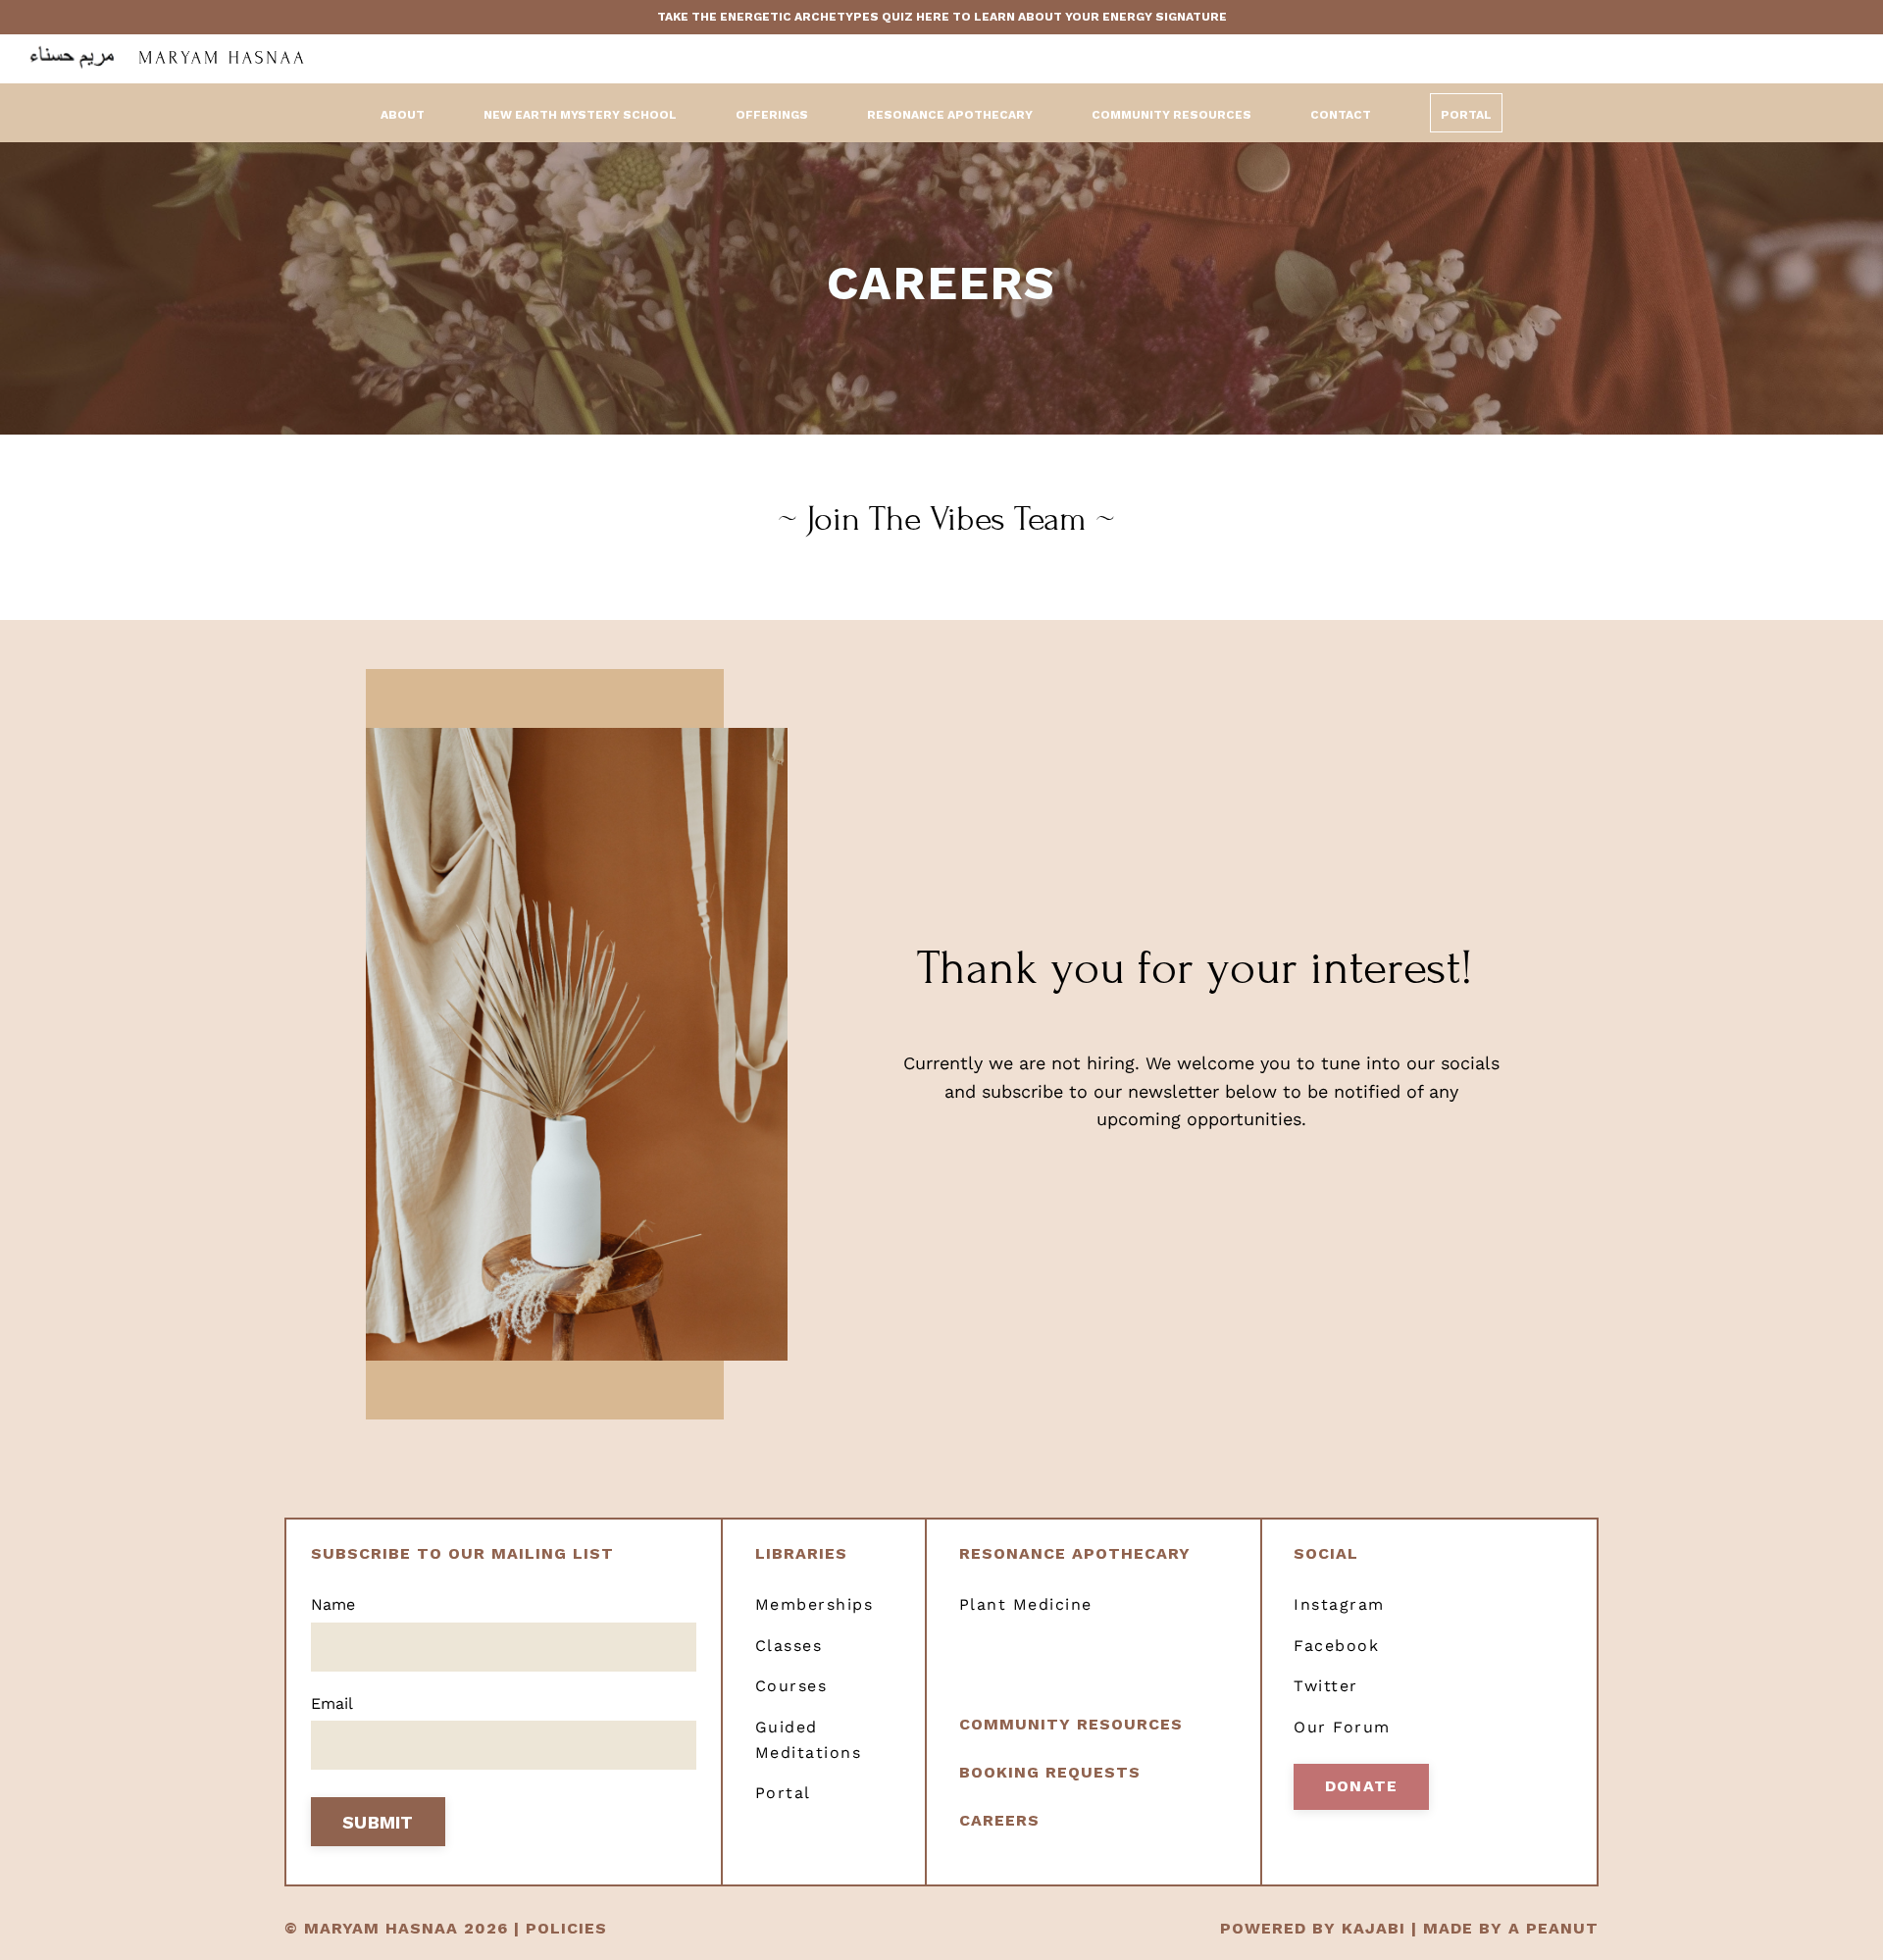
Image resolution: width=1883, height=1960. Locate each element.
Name (333, 1604)
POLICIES (566, 1928)
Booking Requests (1050, 1772)
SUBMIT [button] (378, 1822)
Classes (789, 1646)
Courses (791, 1686)
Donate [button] (1361, 1786)
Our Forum (1342, 1727)
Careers (999, 1820)
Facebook (1336, 1646)
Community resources (1071, 1724)
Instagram (1339, 1604)
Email (332, 1703)
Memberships (814, 1604)
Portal (1466, 115)
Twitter (1326, 1686)
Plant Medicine (1026, 1604)
